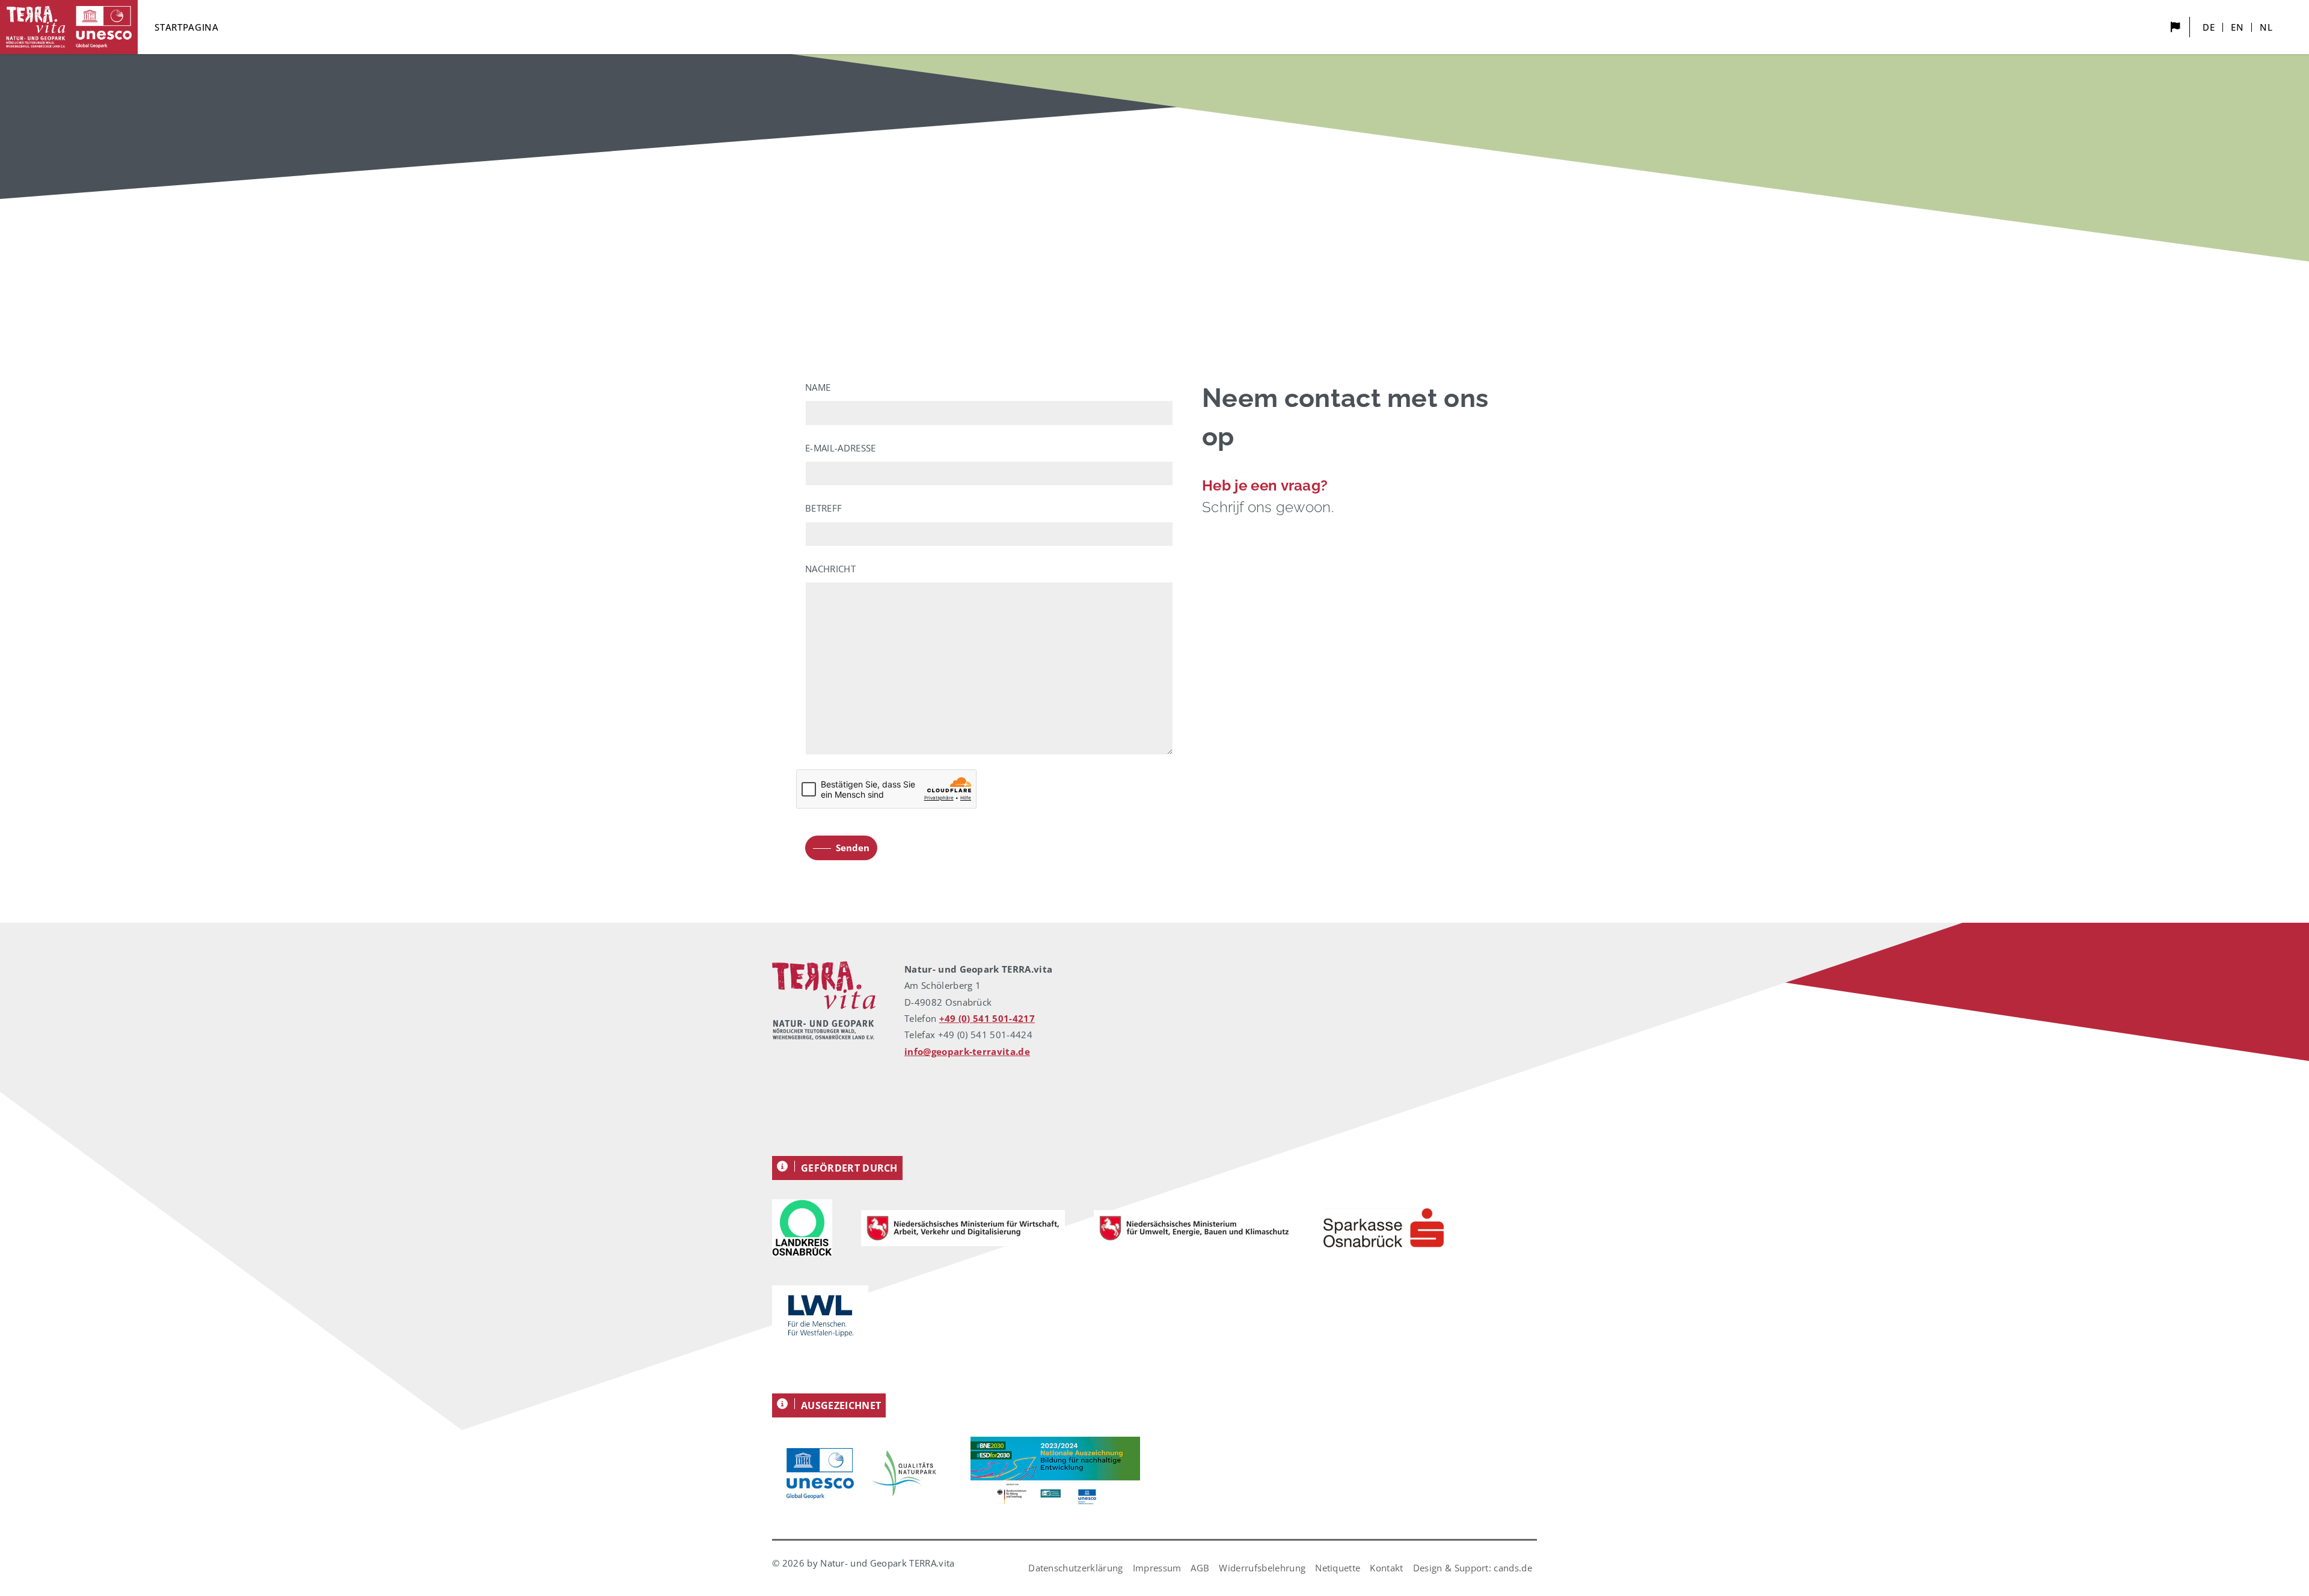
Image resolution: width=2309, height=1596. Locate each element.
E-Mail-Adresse (840, 448)
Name (818, 387)
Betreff (823, 508)
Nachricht (830, 569)
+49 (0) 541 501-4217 (987, 1018)
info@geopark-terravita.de (967, 1051)
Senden (853, 848)
